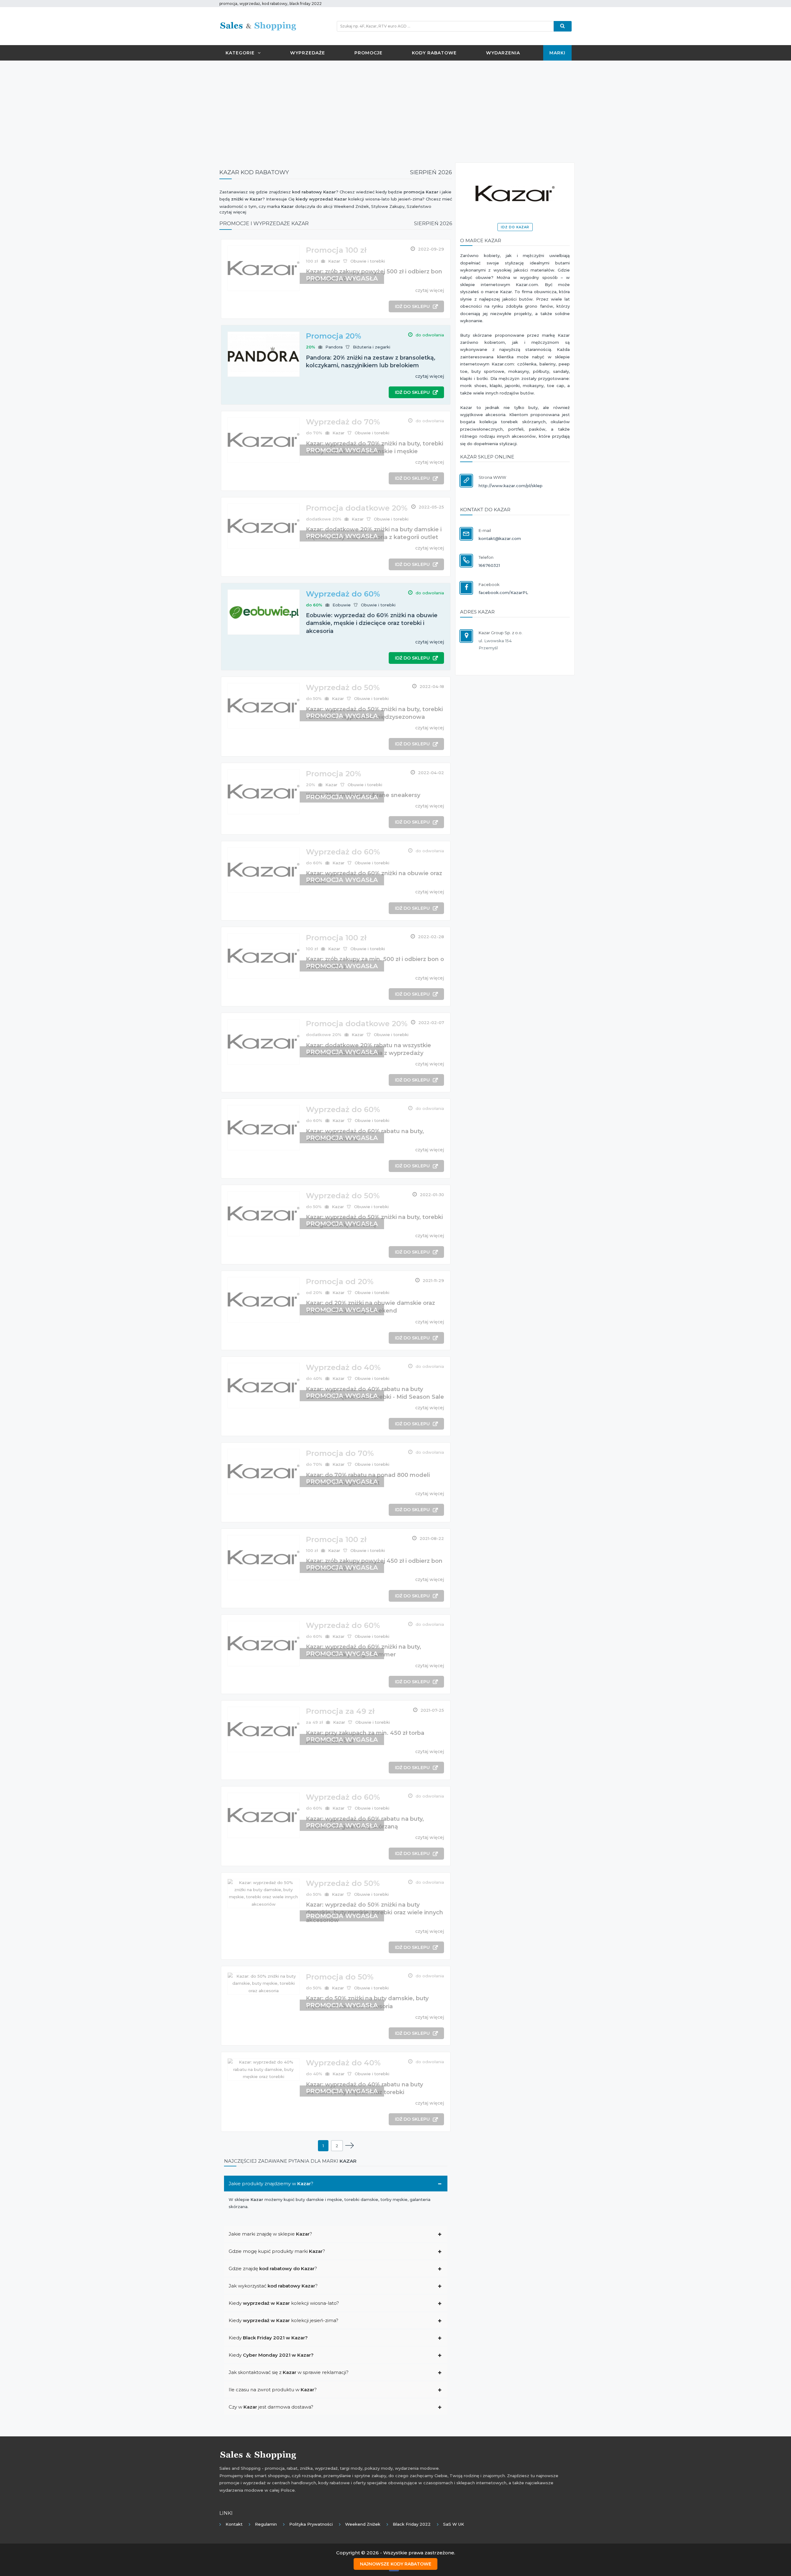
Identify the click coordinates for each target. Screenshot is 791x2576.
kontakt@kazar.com (500, 538)
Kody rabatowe (434, 53)
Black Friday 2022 (412, 2524)
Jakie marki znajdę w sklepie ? (270, 2234)
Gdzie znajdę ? (273, 2268)
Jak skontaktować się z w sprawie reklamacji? (289, 2372)
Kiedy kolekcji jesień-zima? (283, 2320)
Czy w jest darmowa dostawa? (271, 2407)
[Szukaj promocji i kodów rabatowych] (563, 26)
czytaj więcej (430, 290)
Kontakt (234, 2524)
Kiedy (268, 2338)
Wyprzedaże (308, 53)
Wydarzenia (503, 53)
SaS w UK (454, 2524)
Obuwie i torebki (368, 261)
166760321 (489, 565)
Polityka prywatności (311, 2524)
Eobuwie (342, 605)
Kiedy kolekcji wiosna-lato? (284, 2303)
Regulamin (266, 2524)
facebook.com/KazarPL (503, 592)
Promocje (368, 53)
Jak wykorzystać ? (273, 2286)
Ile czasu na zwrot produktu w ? (273, 2390)
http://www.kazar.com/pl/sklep (511, 486)
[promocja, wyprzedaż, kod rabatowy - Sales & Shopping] (258, 26)
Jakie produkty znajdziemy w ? (271, 2184)
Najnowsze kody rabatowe (396, 2564)
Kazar (334, 261)
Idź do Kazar (515, 227)
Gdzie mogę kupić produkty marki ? (277, 2251)
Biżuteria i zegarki (372, 347)
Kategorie (240, 53)
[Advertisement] (395, 110)
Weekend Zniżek (363, 2524)
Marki (557, 53)
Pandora (334, 347)
